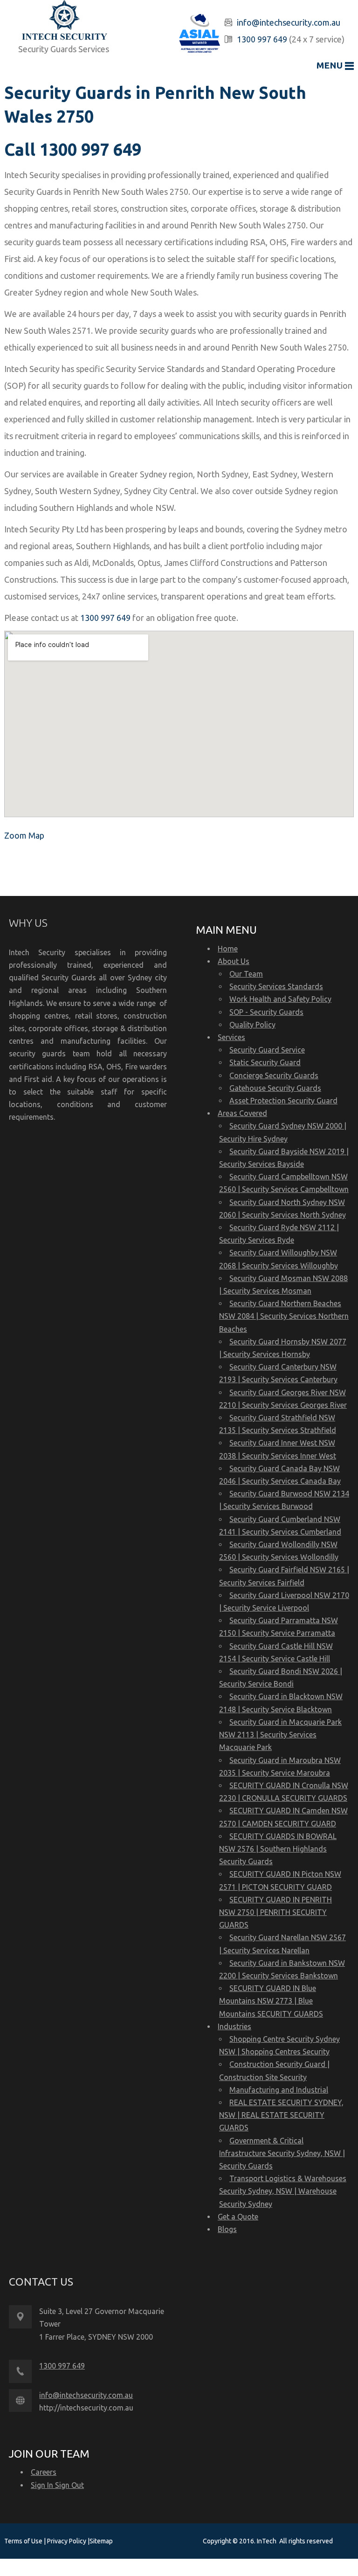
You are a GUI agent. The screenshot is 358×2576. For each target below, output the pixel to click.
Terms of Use (24, 2541)
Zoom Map (24, 835)
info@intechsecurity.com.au (289, 22)
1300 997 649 (262, 39)
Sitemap (101, 2541)
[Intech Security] (65, 22)
